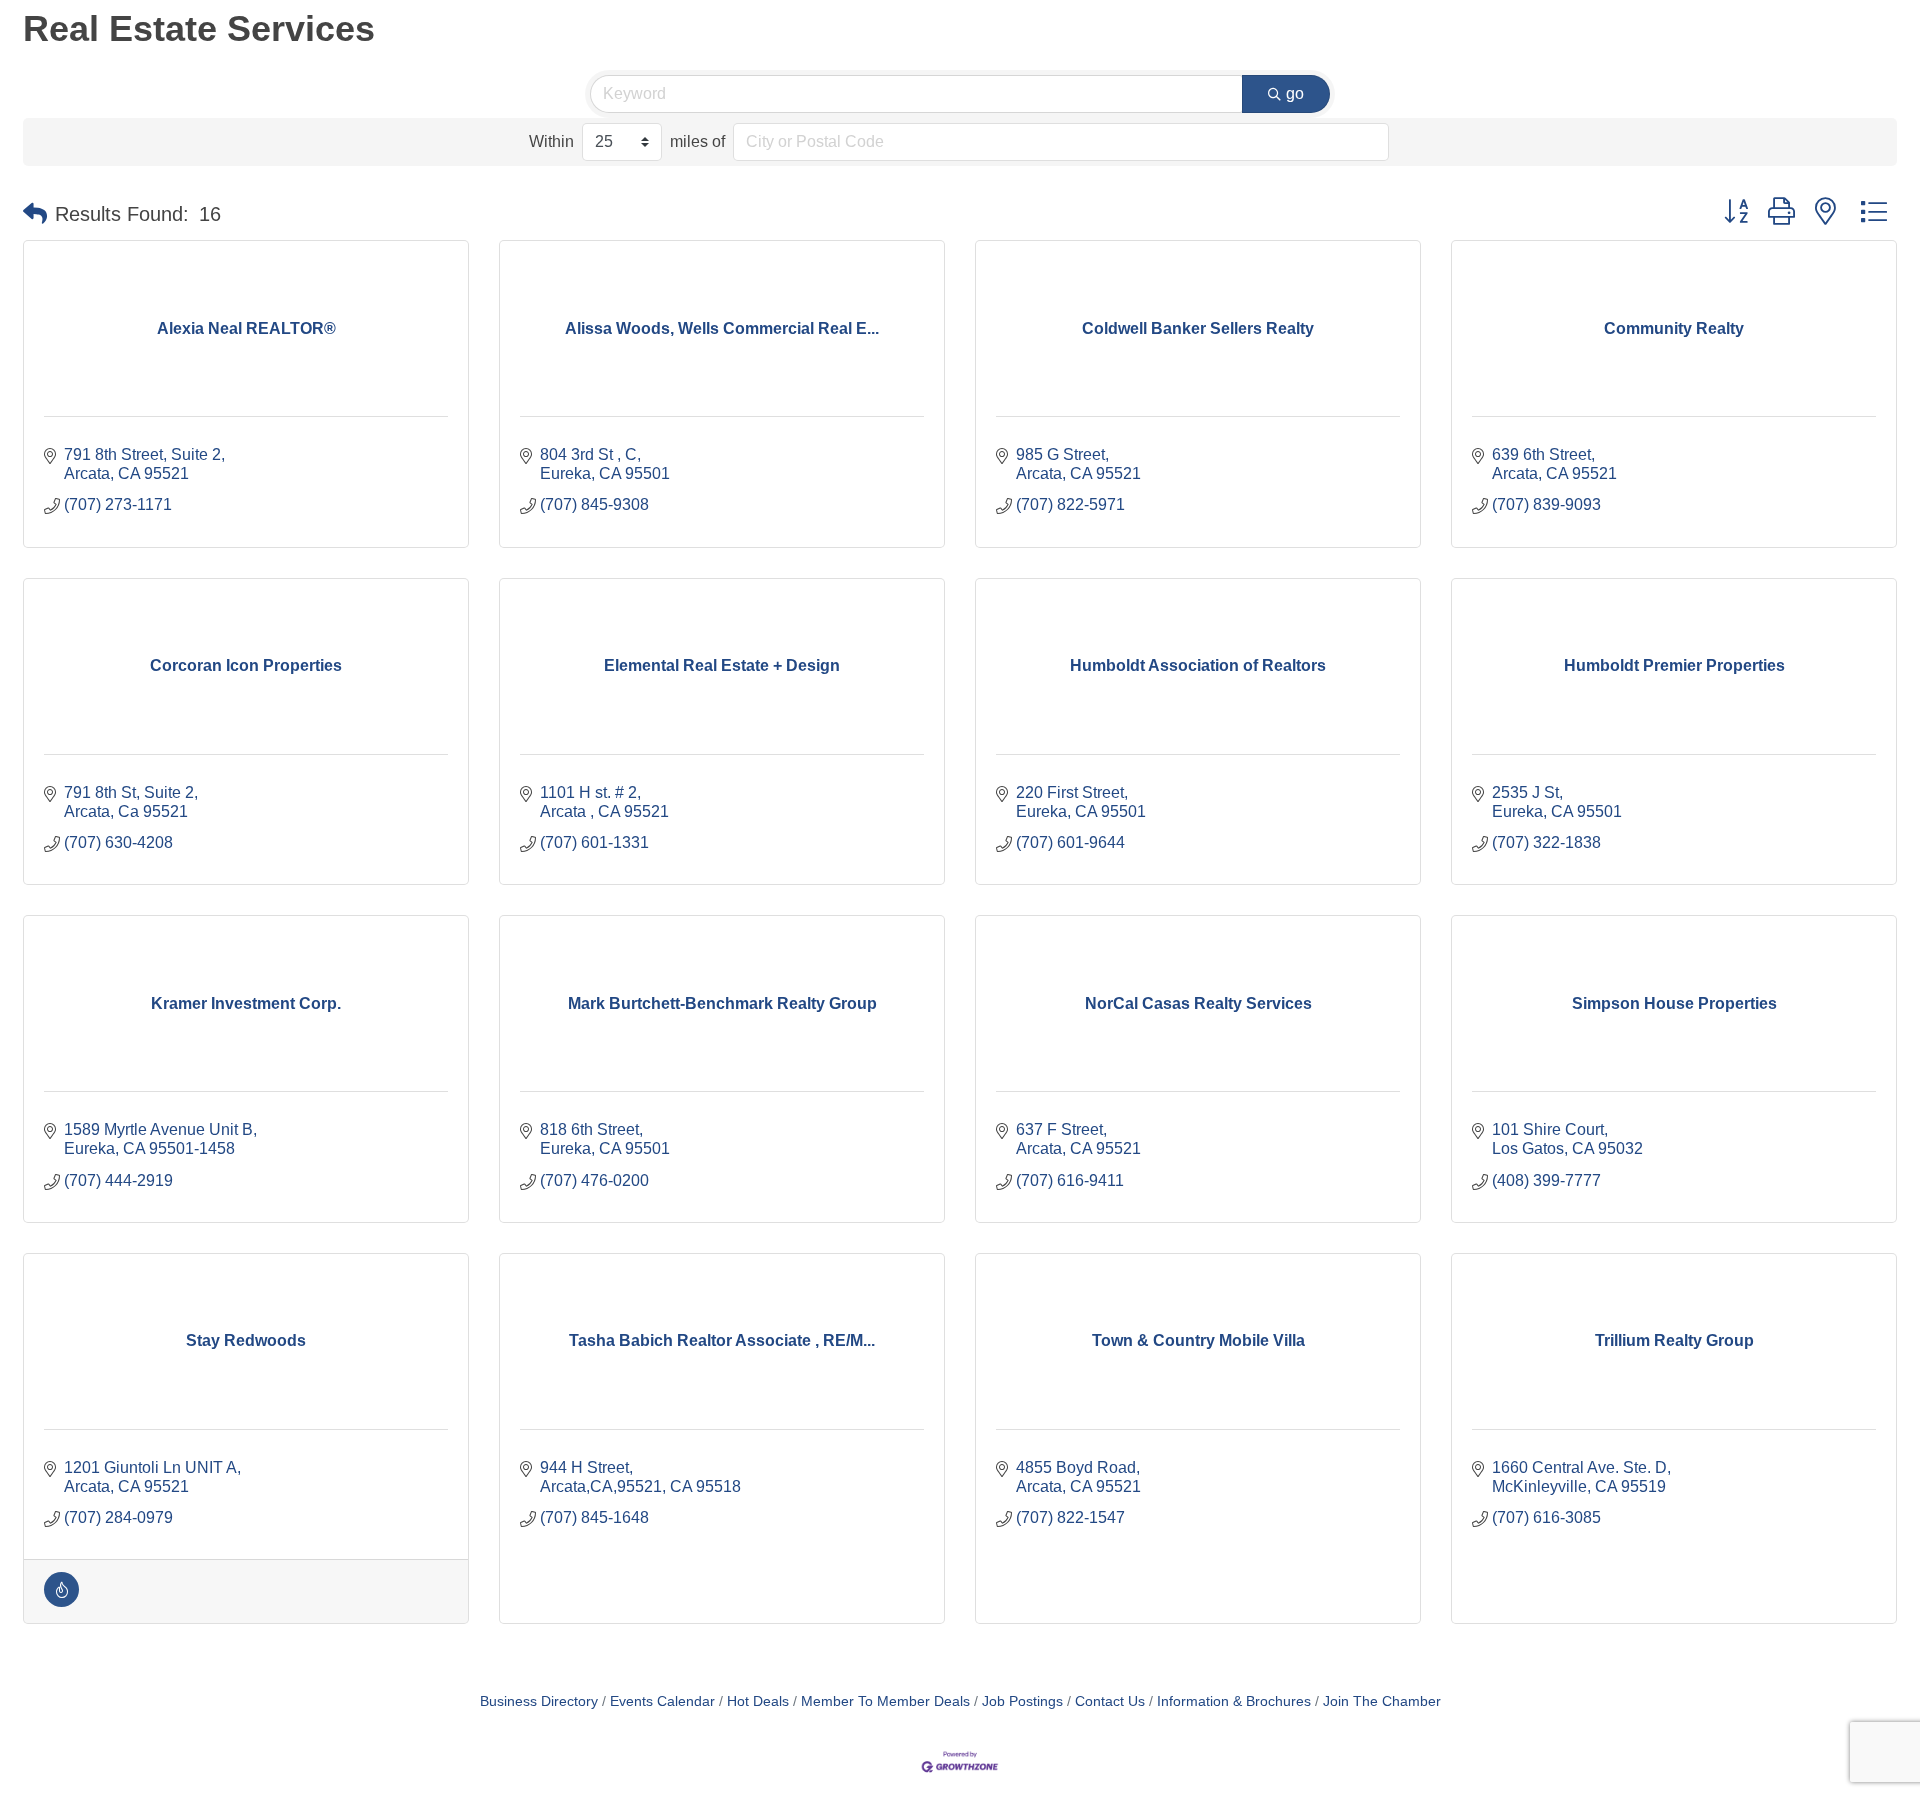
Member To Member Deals (885, 1701)
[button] (35, 214)
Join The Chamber (1382, 1701)
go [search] (1295, 93)
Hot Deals (758, 1701)
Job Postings (1022, 1701)
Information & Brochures (1234, 1701)
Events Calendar (662, 1701)
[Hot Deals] (61, 1601)
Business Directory (539, 1701)
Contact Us (1110, 1701)
